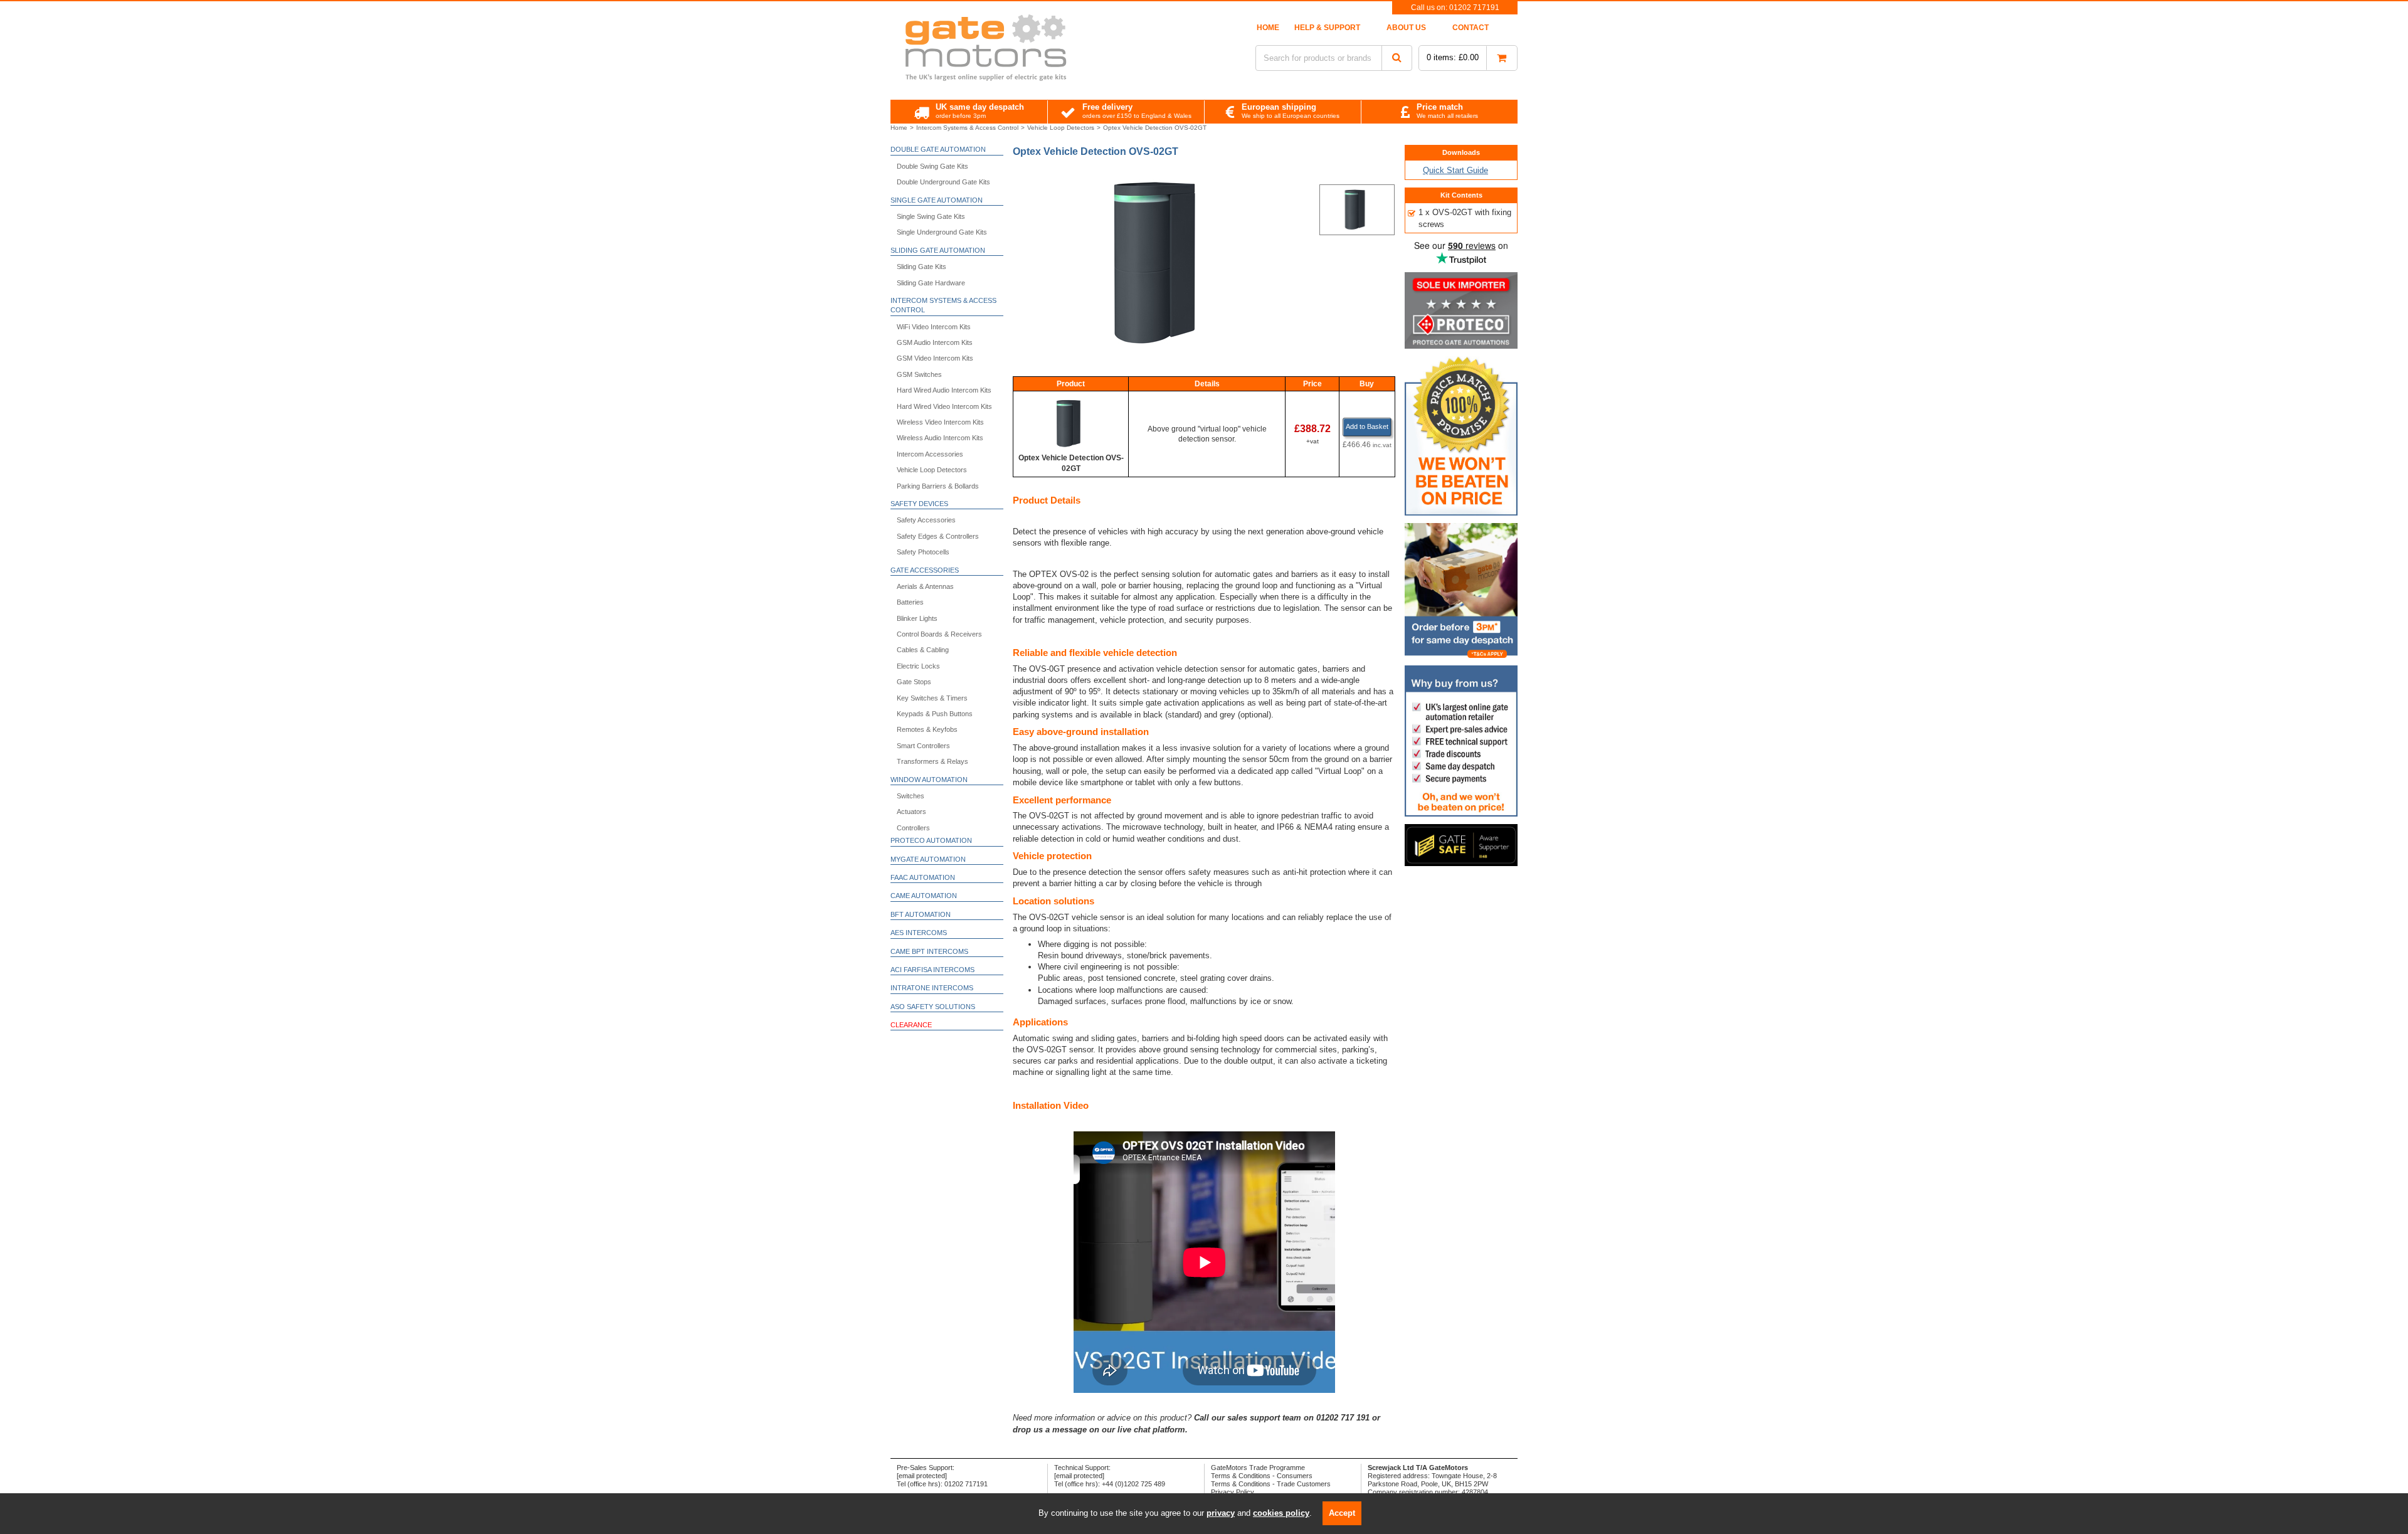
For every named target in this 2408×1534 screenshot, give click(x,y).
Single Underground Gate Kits (942, 232)
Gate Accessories (925, 570)
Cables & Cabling (923, 650)
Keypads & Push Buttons (935, 714)
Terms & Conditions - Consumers (1262, 1476)
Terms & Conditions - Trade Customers (1271, 1484)
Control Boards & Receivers (939, 634)
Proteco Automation (931, 840)
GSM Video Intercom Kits (935, 358)
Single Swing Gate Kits (931, 216)
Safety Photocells (923, 552)
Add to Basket (1367, 426)
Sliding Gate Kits (921, 267)
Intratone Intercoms (932, 988)
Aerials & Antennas (925, 586)
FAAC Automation (923, 877)
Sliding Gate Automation (938, 250)
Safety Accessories (926, 520)
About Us (1406, 28)
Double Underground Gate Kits (943, 182)
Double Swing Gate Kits (932, 166)
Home (1268, 28)
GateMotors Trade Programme (1258, 1468)
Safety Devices (919, 504)
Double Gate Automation (938, 149)
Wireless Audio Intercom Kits (940, 438)
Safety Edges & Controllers (938, 536)
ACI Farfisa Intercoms (932, 970)
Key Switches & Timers (932, 698)
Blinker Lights (917, 618)
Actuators (911, 812)
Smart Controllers (923, 746)
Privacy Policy (1233, 1492)
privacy (1221, 1513)
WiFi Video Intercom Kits (934, 327)
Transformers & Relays (932, 761)
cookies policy (1281, 1513)
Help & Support (1327, 28)
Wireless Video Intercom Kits (940, 422)
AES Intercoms (919, 933)
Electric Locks (918, 666)
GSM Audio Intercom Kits (935, 342)
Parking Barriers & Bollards (938, 486)
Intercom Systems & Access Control (943, 305)
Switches (911, 796)
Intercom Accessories (930, 454)
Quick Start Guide (1455, 170)
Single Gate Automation (937, 200)
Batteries (910, 602)
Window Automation (929, 780)
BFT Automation (921, 914)
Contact (1471, 28)
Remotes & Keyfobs (927, 729)
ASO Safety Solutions (933, 1007)
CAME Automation (924, 896)
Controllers (913, 828)
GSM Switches (919, 374)
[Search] (1397, 58)
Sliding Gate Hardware (931, 283)
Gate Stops (914, 682)
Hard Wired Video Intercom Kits (944, 406)
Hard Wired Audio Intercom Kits (944, 390)
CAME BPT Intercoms (929, 951)
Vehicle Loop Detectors (932, 470)
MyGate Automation (928, 859)
